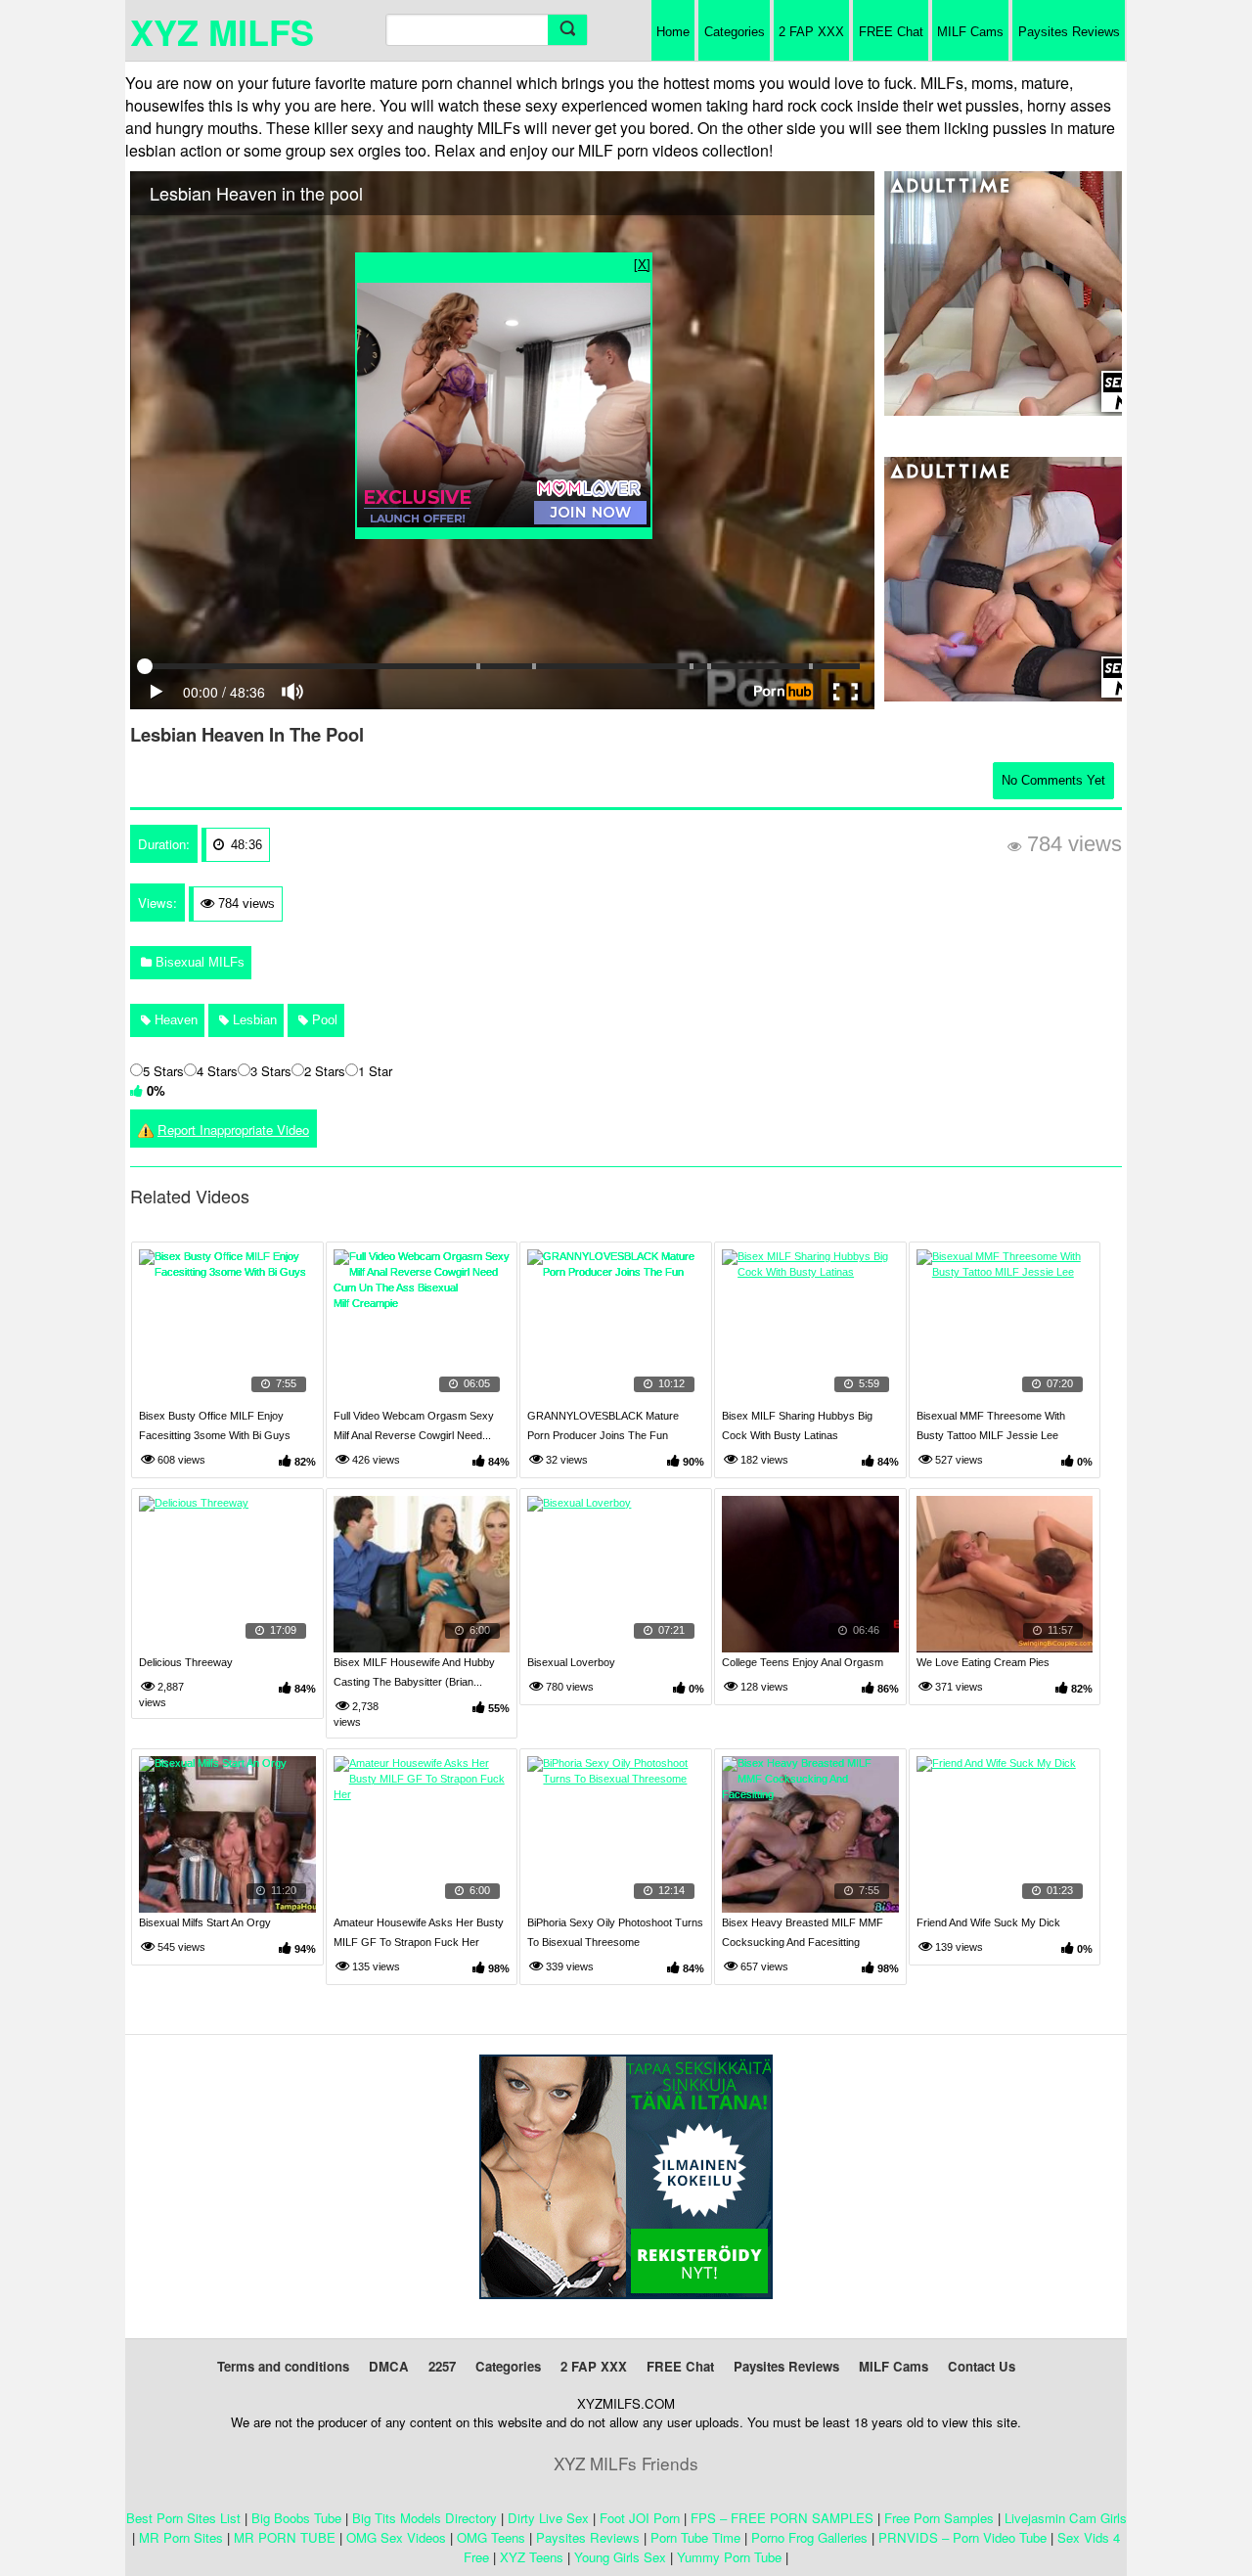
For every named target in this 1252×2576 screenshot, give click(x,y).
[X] (642, 264)
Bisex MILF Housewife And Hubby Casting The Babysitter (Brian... (414, 1672)
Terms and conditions (283, 2366)
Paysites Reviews (1069, 32)
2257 (442, 2366)
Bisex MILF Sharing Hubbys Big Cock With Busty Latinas (797, 1425)
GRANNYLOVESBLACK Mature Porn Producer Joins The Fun (603, 1425)
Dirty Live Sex (548, 2518)
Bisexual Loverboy (571, 1662)
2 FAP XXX (811, 32)
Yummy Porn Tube (729, 2557)
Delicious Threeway (186, 1662)
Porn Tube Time (695, 2537)
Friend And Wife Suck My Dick (988, 1922)
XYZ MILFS (222, 31)
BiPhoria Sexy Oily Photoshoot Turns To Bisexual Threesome (615, 1932)
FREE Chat (891, 32)
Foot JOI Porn (640, 2518)
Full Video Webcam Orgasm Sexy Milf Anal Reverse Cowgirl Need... (414, 1425)
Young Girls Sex (620, 2557)
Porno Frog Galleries (809, 2537)
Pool (323, 1020)
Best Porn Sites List (183, 2518)
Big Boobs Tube (296, 2518)
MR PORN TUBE (285, 2537)
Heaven (174, 1020)
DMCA (389, 2366)
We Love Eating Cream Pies (983, 1662)
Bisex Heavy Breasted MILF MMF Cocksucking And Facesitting (803, 1932)
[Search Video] (567, 30)
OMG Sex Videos (396, 2537)
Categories (735, 32)
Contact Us (982, 2366)
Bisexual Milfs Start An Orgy (205, 1922)
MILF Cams (970, 32)
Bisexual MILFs (198, 962)
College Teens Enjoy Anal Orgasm (803, 1662)
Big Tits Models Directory (425, 2518)
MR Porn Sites (181, 2537)
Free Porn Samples (939, 2518)
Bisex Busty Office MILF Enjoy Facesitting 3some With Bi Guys (215, 1425)
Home (673, 32)
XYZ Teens (532, 2557)
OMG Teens (491, 2537)
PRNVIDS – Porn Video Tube (962, 2537)
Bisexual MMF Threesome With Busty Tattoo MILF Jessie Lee (991, 1425)
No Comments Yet (1053, 780)
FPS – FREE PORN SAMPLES (782, 2518)
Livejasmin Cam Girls (1066, 2518)
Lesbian (253, 1020)
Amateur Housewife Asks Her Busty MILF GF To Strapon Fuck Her (419, 1932)
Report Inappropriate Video (233, 1130)
